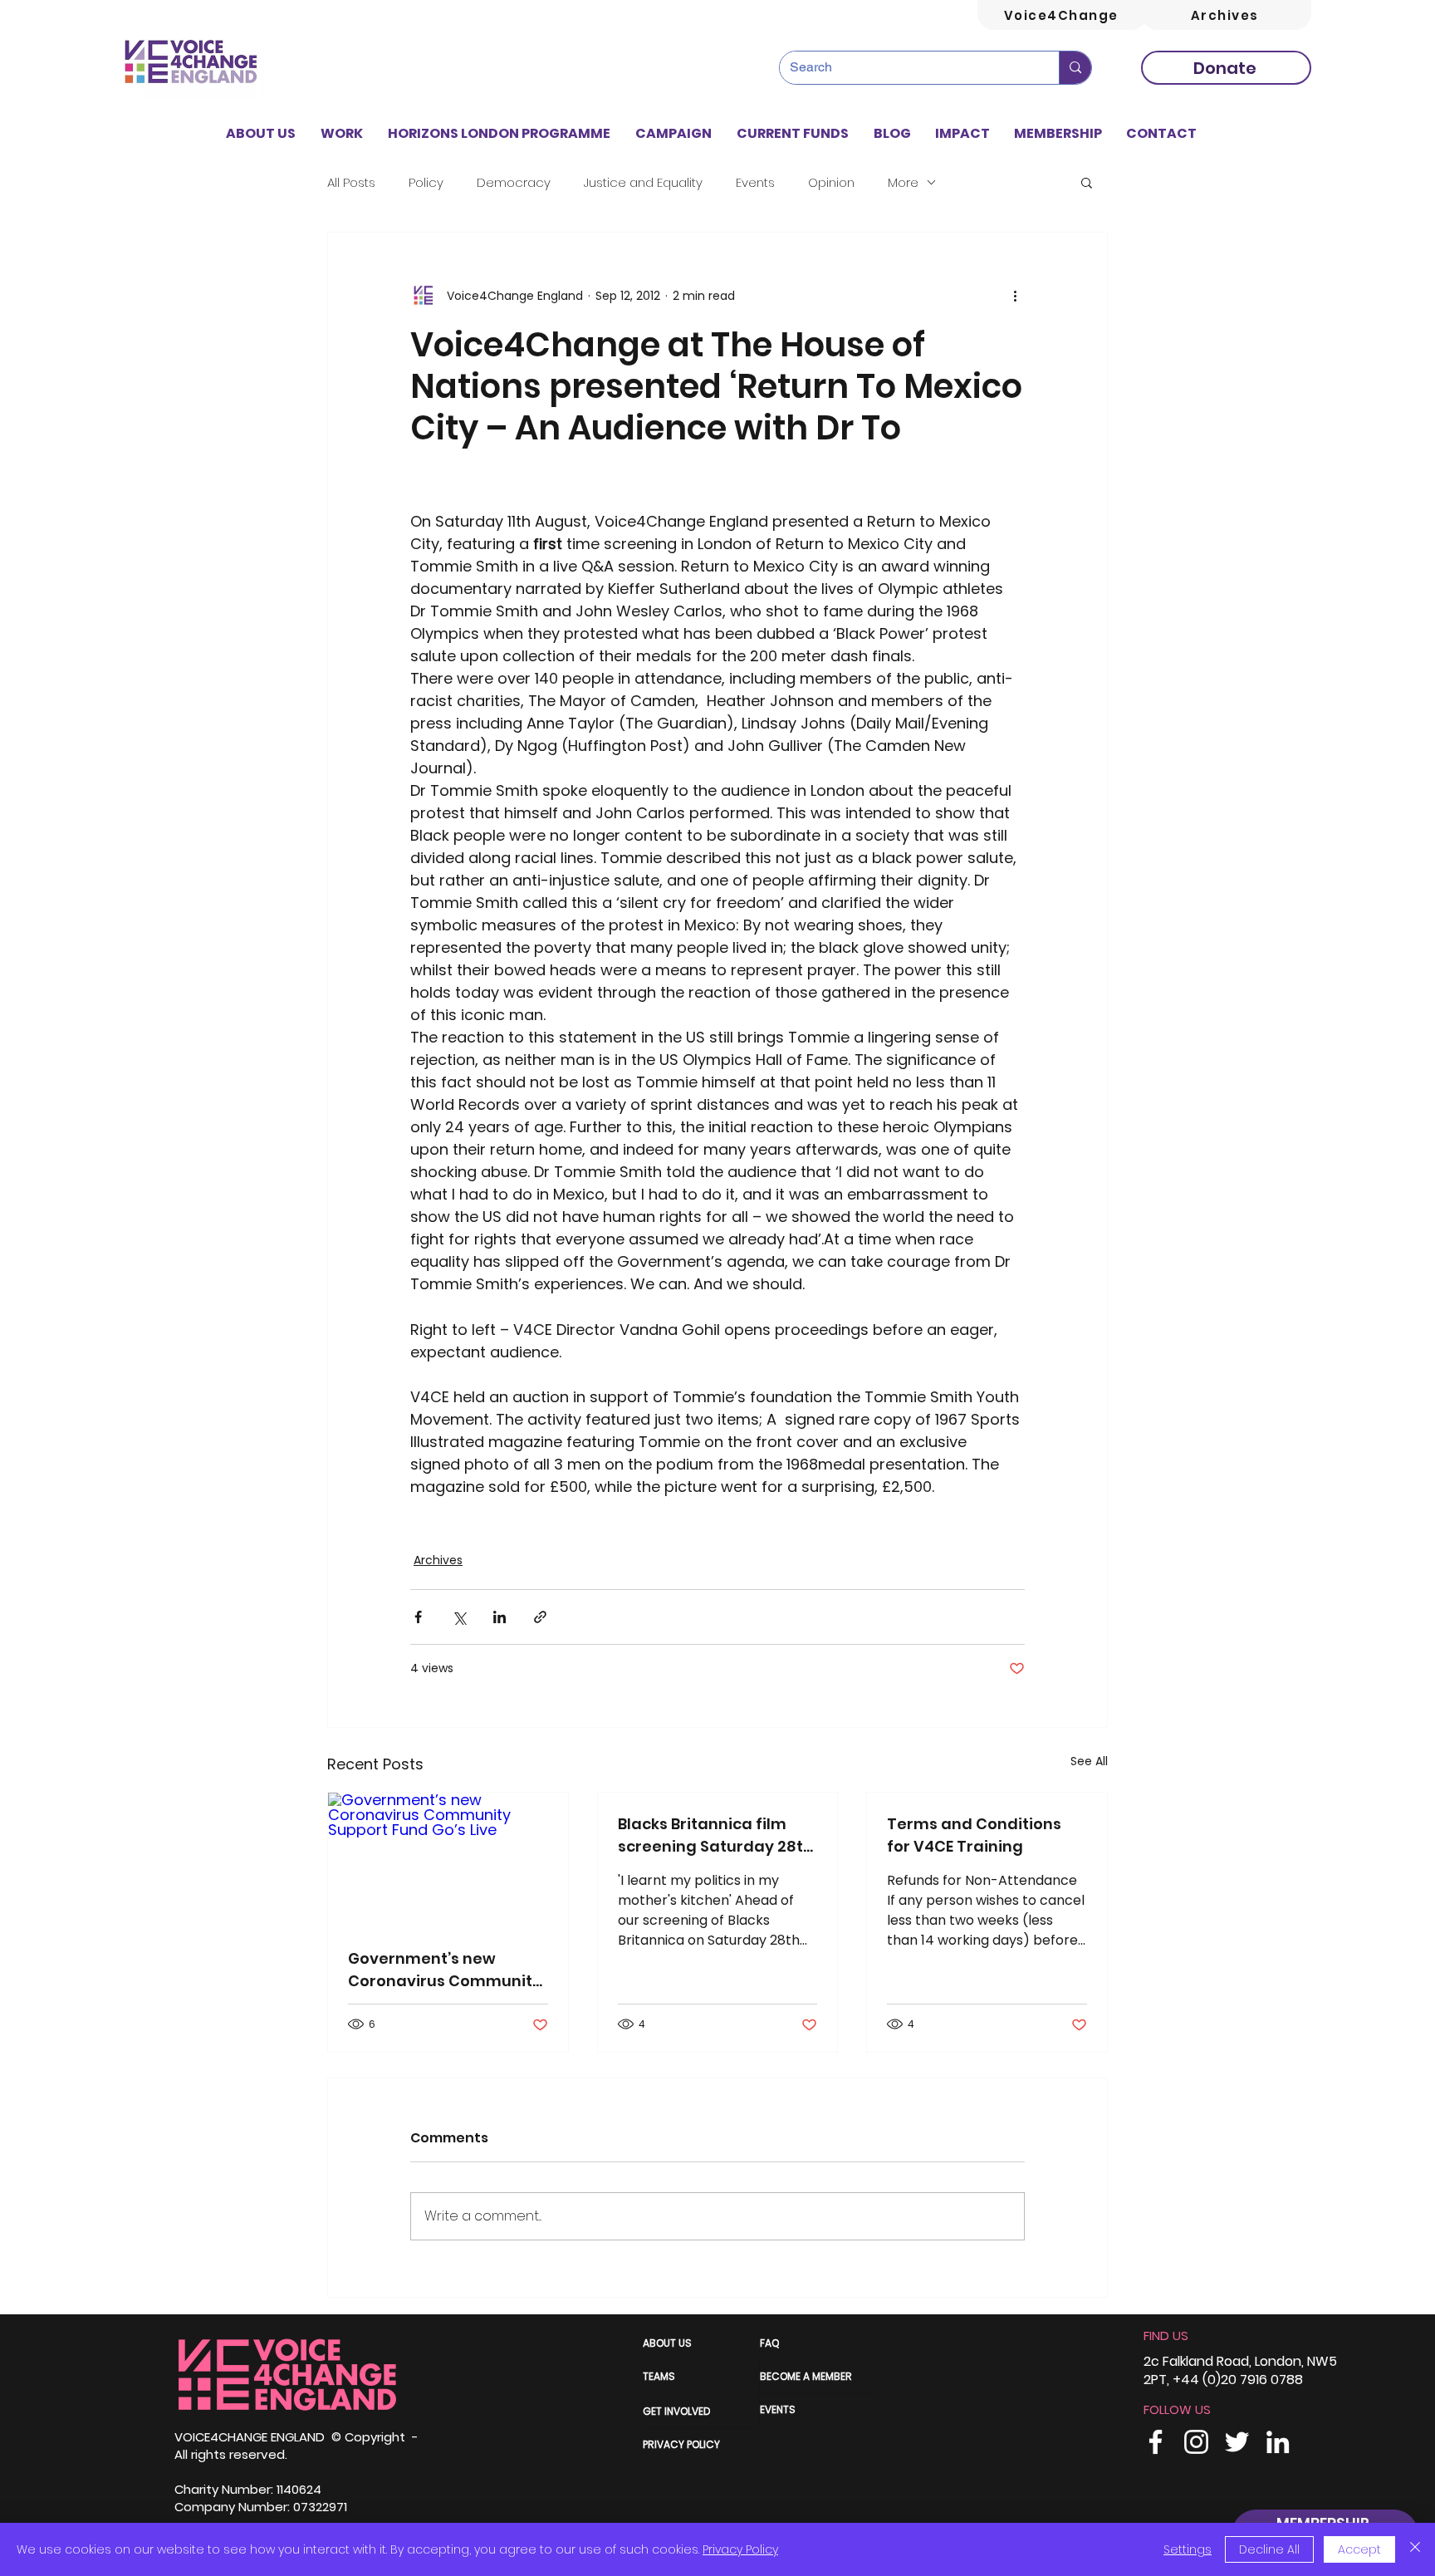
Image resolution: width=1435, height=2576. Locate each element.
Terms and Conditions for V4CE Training (974, 1835)
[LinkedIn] (1278, 2442)
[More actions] (1015, 296)
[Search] (1075, 68)
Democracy (514, 182)
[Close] (1415, 2549)
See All (1089, 1761)
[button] (342, 134)
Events (755, 182)
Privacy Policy (740, 2549)
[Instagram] (1196, 2442)
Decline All (1269, 2549)
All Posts (351, 182)
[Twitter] (1237, 2442)
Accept (1359, 2549)
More (903, 182)
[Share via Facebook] (418, 1617)
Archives (438, 1560)
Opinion (831, 182)
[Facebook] (1156, 2442)
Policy (426, 182)
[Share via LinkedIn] (500, 1617)
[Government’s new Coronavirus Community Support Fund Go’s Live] (448, 1860)
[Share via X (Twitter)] (459, 1617)
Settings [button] (1188, 2549)
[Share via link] (540, 1617)
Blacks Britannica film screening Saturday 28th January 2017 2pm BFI (715, 1835)
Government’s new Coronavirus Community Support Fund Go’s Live (445, 1970)
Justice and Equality (643, 182)
